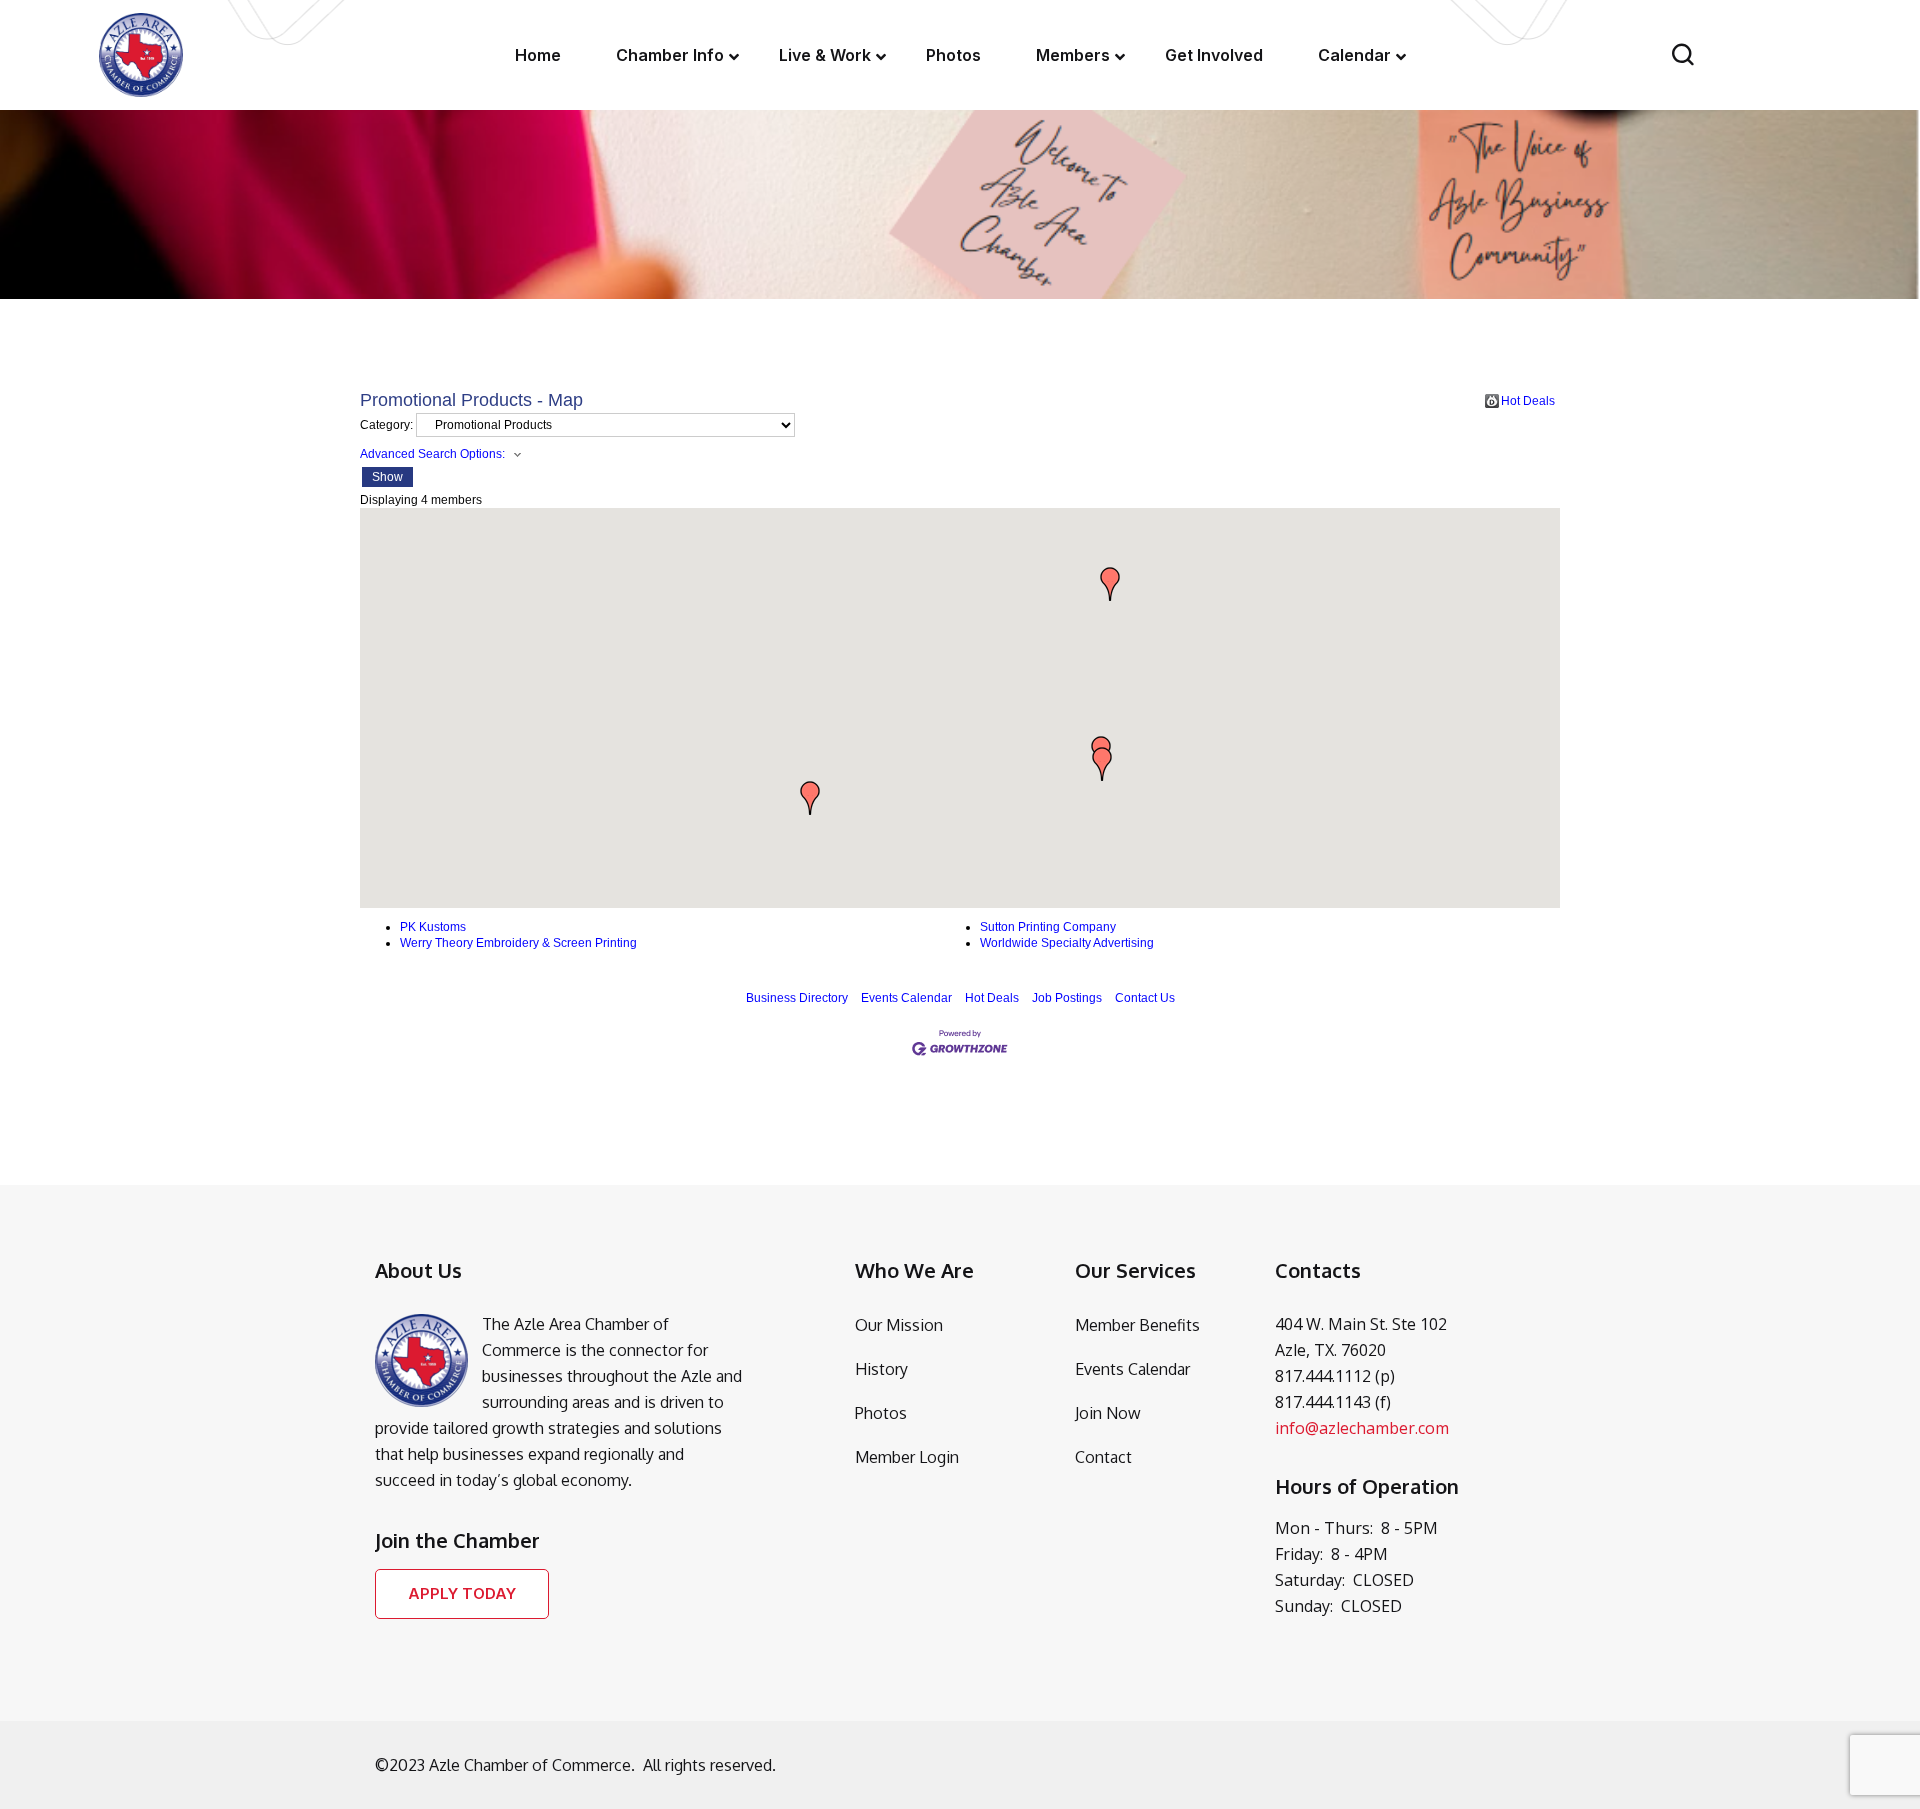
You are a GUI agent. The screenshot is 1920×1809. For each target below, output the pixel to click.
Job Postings (1067, 998)
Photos (953, 55)
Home (538, 55)
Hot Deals (1528, 401)
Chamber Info (670, 55)
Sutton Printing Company (1048, 927)
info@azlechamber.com (1362, 1428)
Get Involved (1214, 55)
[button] (1102, 764)
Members (1073, 55)
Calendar (1354, 55)
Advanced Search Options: (432, 454)
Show (387, 477)
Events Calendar (906, 998)
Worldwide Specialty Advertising (1067, 943)
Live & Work (825, 55)
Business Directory (797, 998)
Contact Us (1145, 998)
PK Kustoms (433, 927)
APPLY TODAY (462, 1593)
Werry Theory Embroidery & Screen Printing (518, 943)
